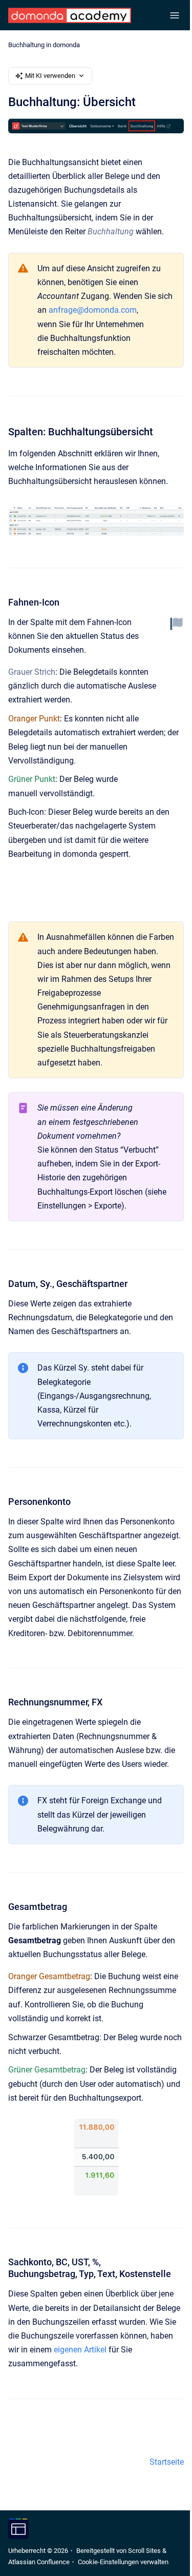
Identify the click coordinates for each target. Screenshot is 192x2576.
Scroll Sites (144, 2551)
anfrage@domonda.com (93, 310)
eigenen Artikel (80, 2350)
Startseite (167, 2462)
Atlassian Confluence (39, 2562)
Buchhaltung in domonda (44, 45)
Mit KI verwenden (50, 76)
